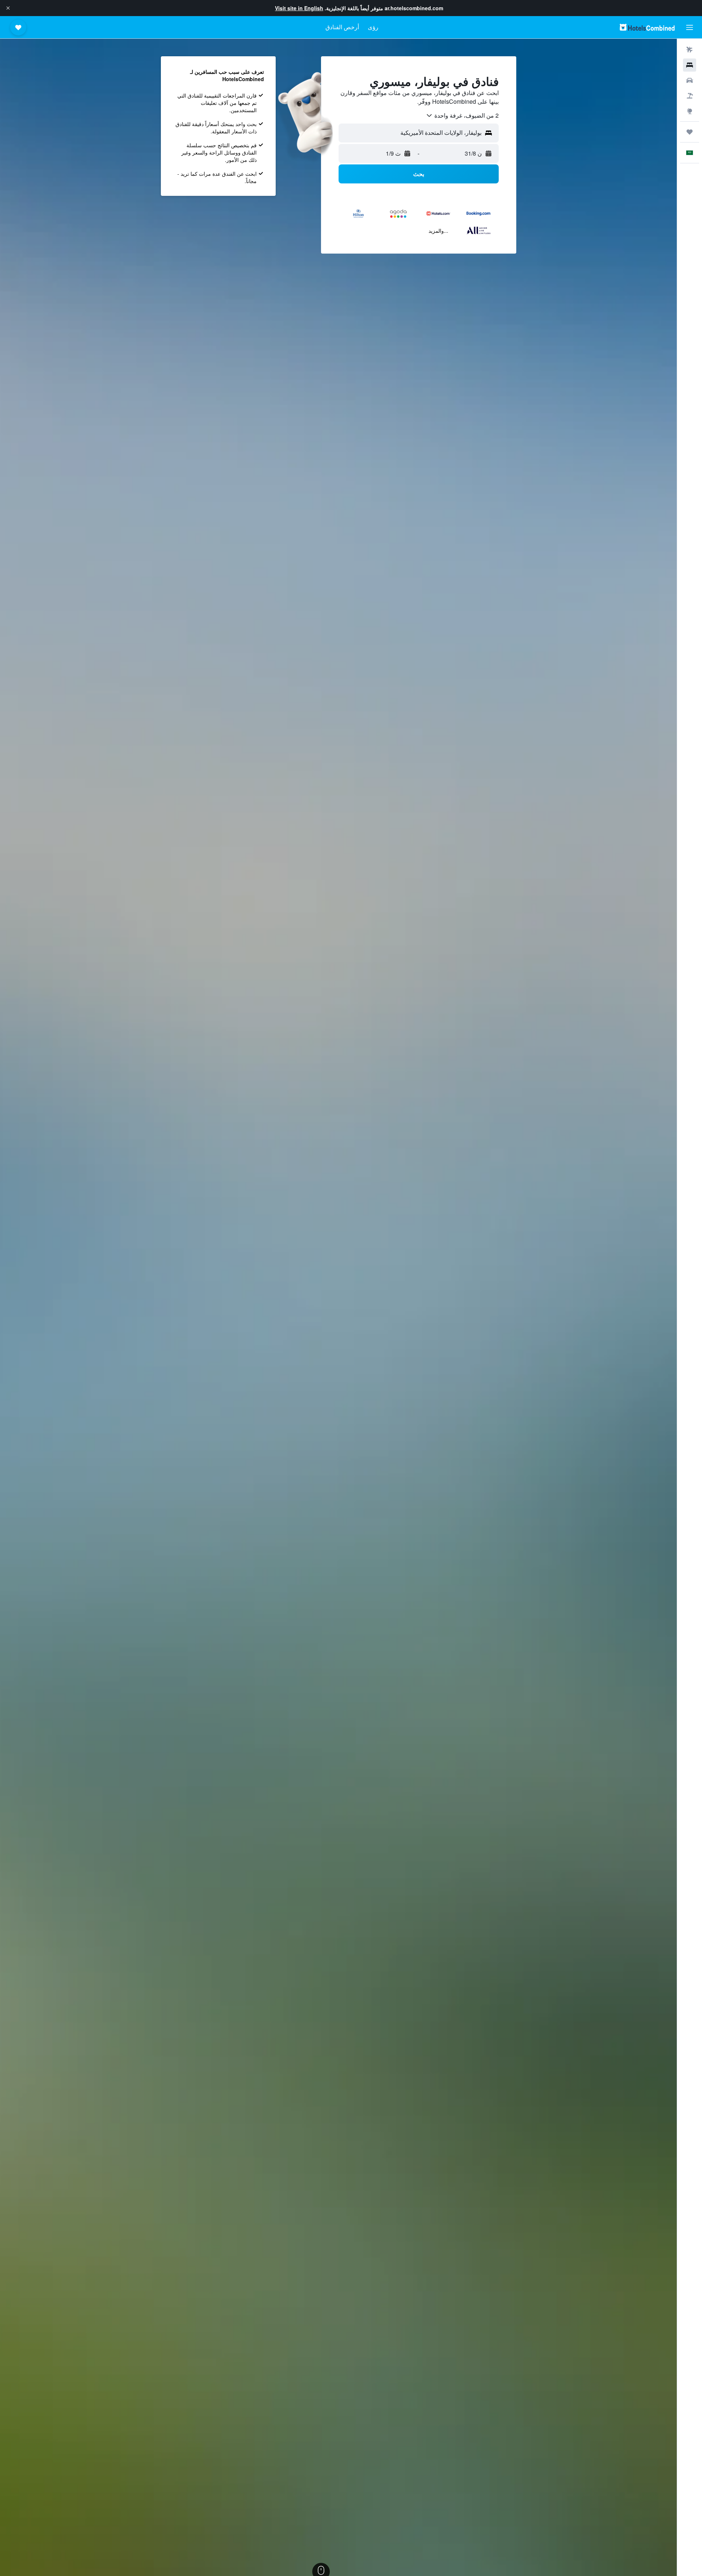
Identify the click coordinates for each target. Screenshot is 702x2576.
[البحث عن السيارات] (690, 80)
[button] (8, 8)
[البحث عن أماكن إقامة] (690, 65)
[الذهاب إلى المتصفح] (690, 111)
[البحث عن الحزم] (690, 96)
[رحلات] (690, 132)
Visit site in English (299, 8)
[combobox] (462, 115)
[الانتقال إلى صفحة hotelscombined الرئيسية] (647, 27)
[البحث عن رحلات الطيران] (690, 50)
